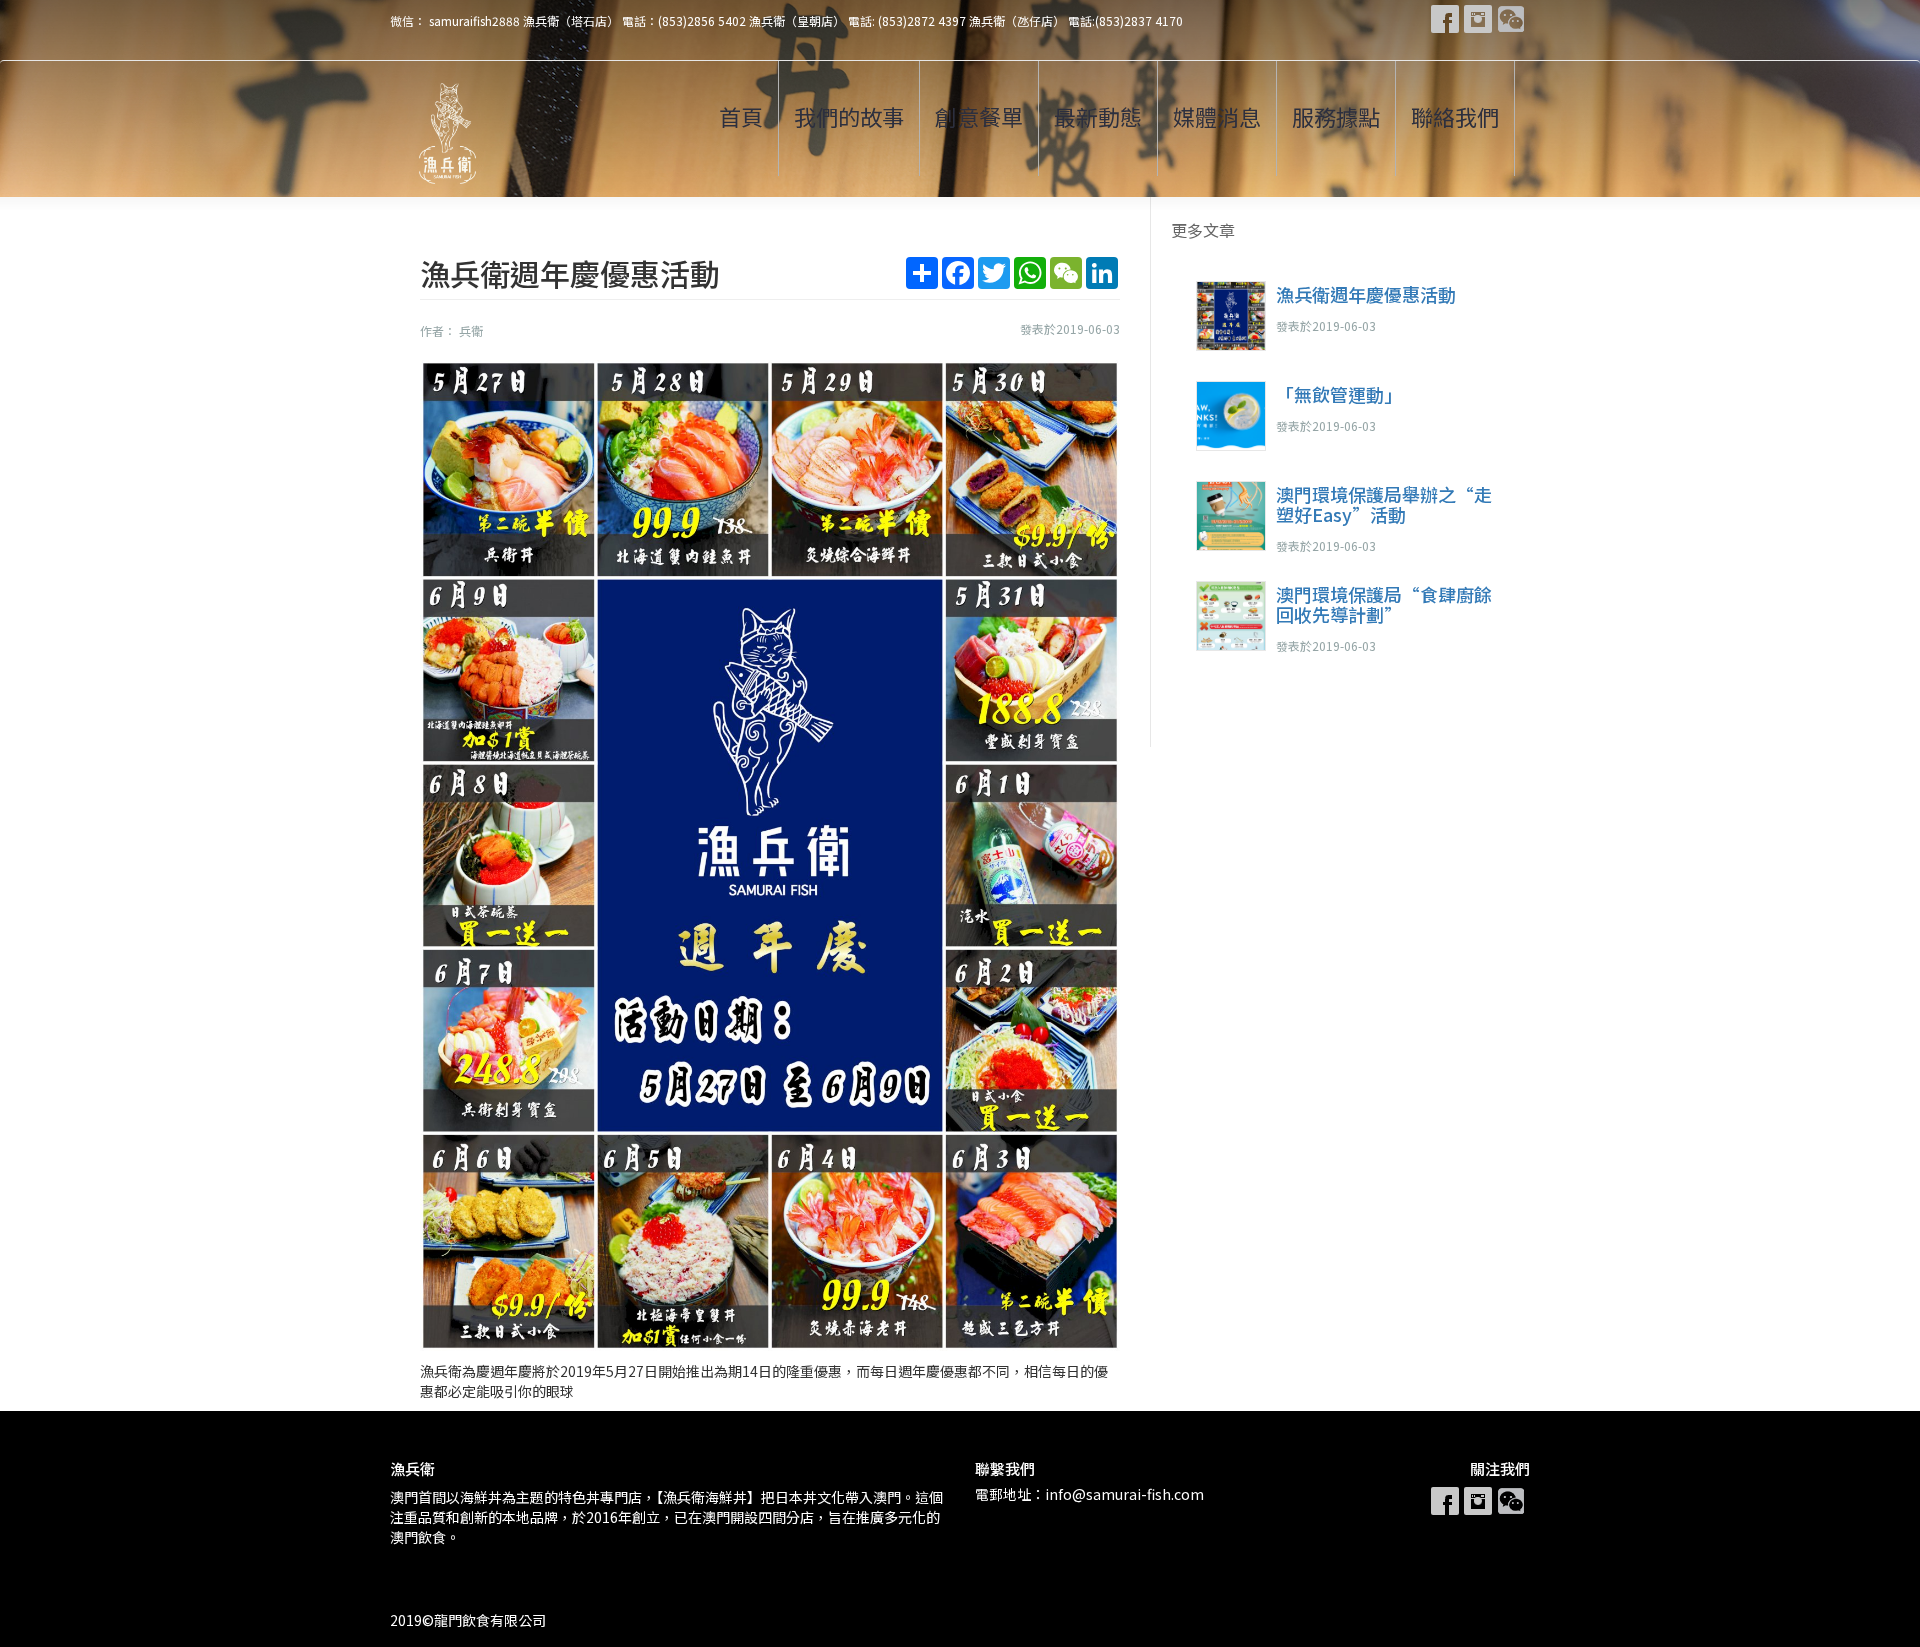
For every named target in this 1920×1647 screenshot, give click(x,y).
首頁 (741, 116)
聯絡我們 (1455, 116)
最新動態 (1098, 116)
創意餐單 (979, 116)
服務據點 (1336, 116)
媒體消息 (1217, 116)
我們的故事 (849, 116)
